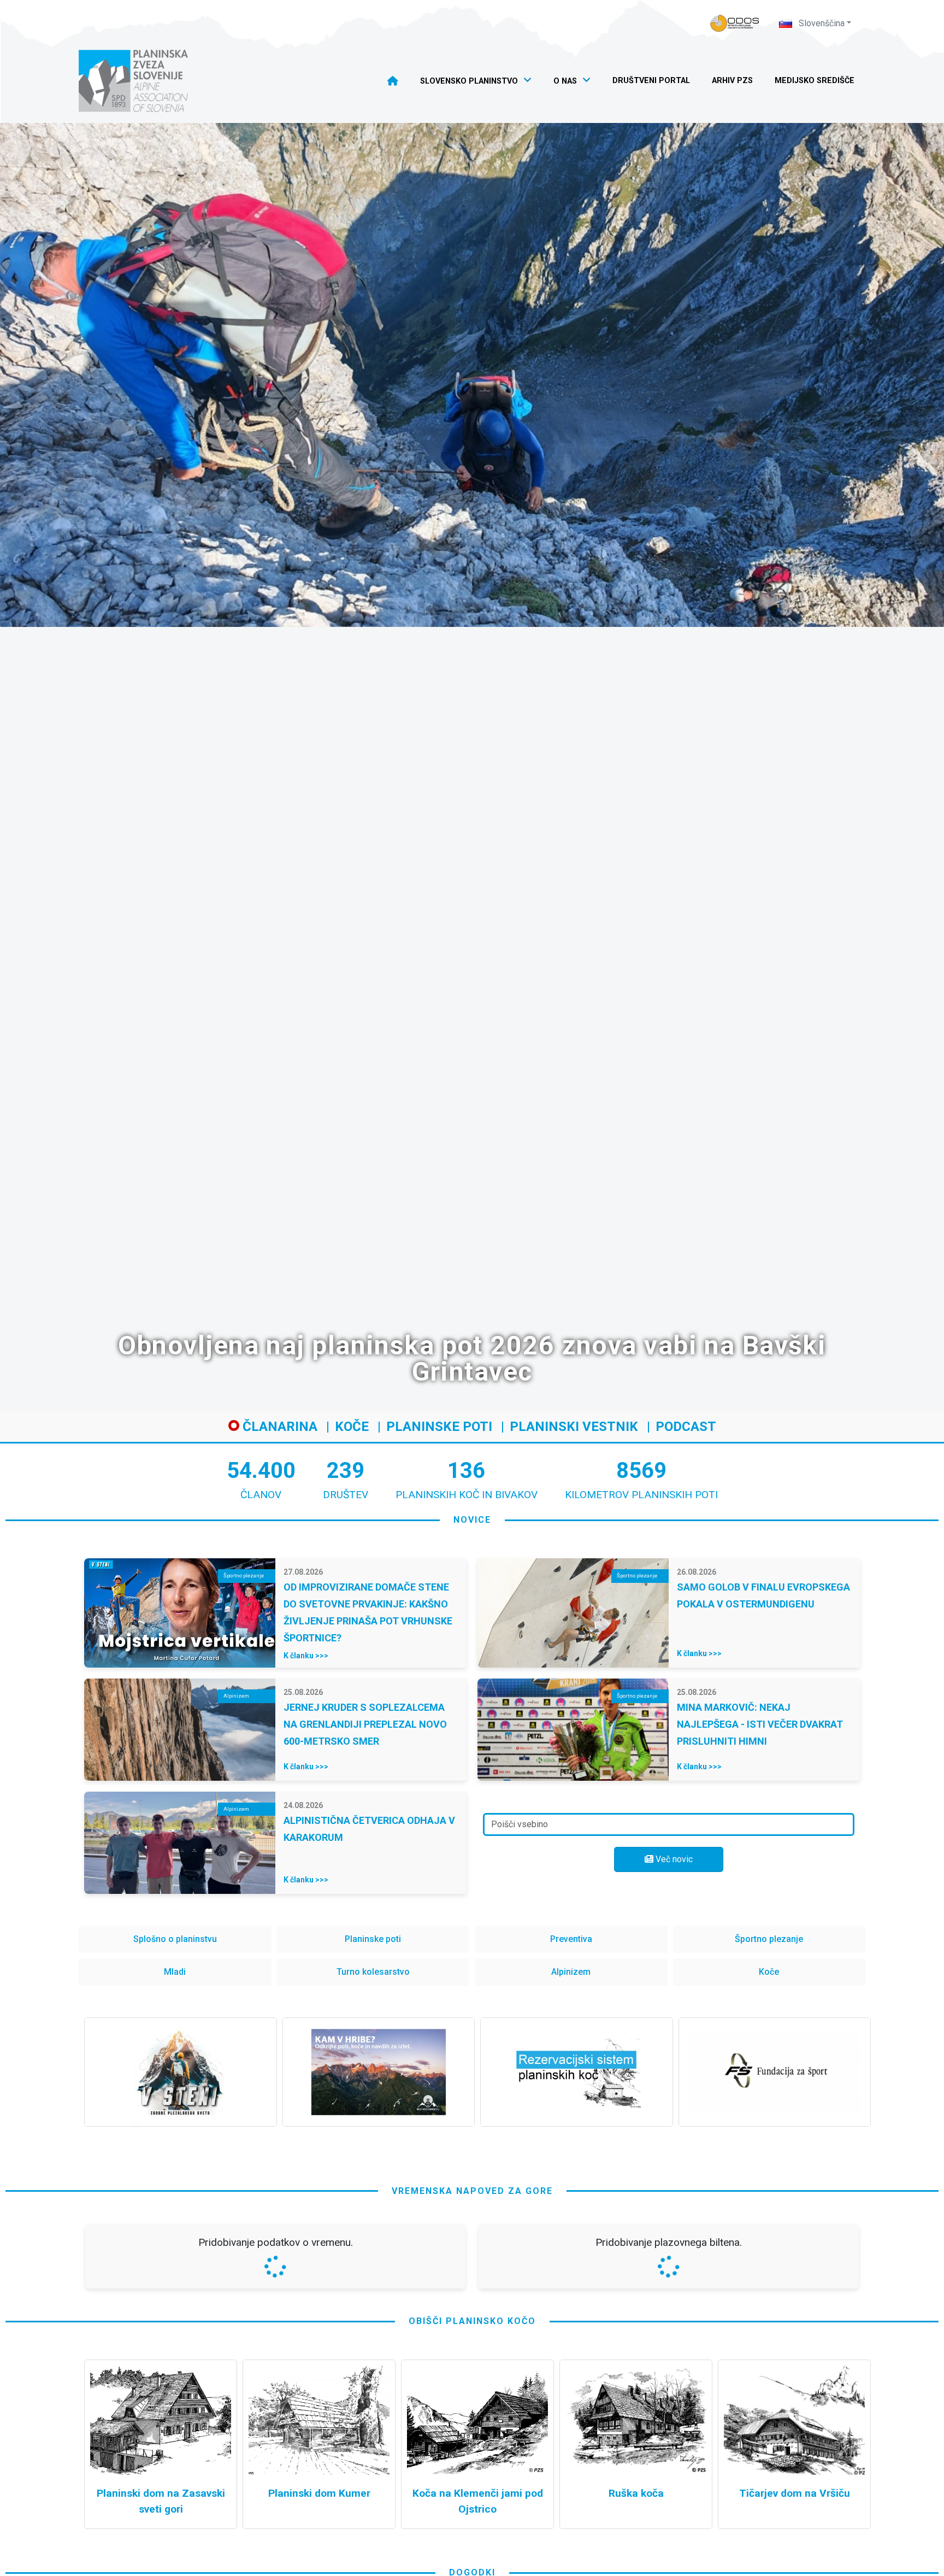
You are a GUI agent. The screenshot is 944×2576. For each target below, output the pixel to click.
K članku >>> (306, 1656)
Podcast (686, 1427)
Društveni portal (651, 81)
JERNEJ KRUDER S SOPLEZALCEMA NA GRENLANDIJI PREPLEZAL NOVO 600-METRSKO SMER (365, 1724)
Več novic (673, 1859)
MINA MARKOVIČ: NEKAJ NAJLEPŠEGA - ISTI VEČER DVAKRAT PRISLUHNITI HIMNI (760, 1724)
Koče (352, 1427)
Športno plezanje (769, 1939)
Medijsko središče (815, 81)
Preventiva (571, 1939)
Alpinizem (571, 1972)
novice (472, 1520)
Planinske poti (439, 1427)
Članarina (278, 1427)
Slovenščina (821, 23)
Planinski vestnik (574, 1427)
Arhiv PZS (732, 81)
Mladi (175, 1972)
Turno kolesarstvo (373, 1972)
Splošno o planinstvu (175, 1939)
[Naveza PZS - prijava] (735, 23)
